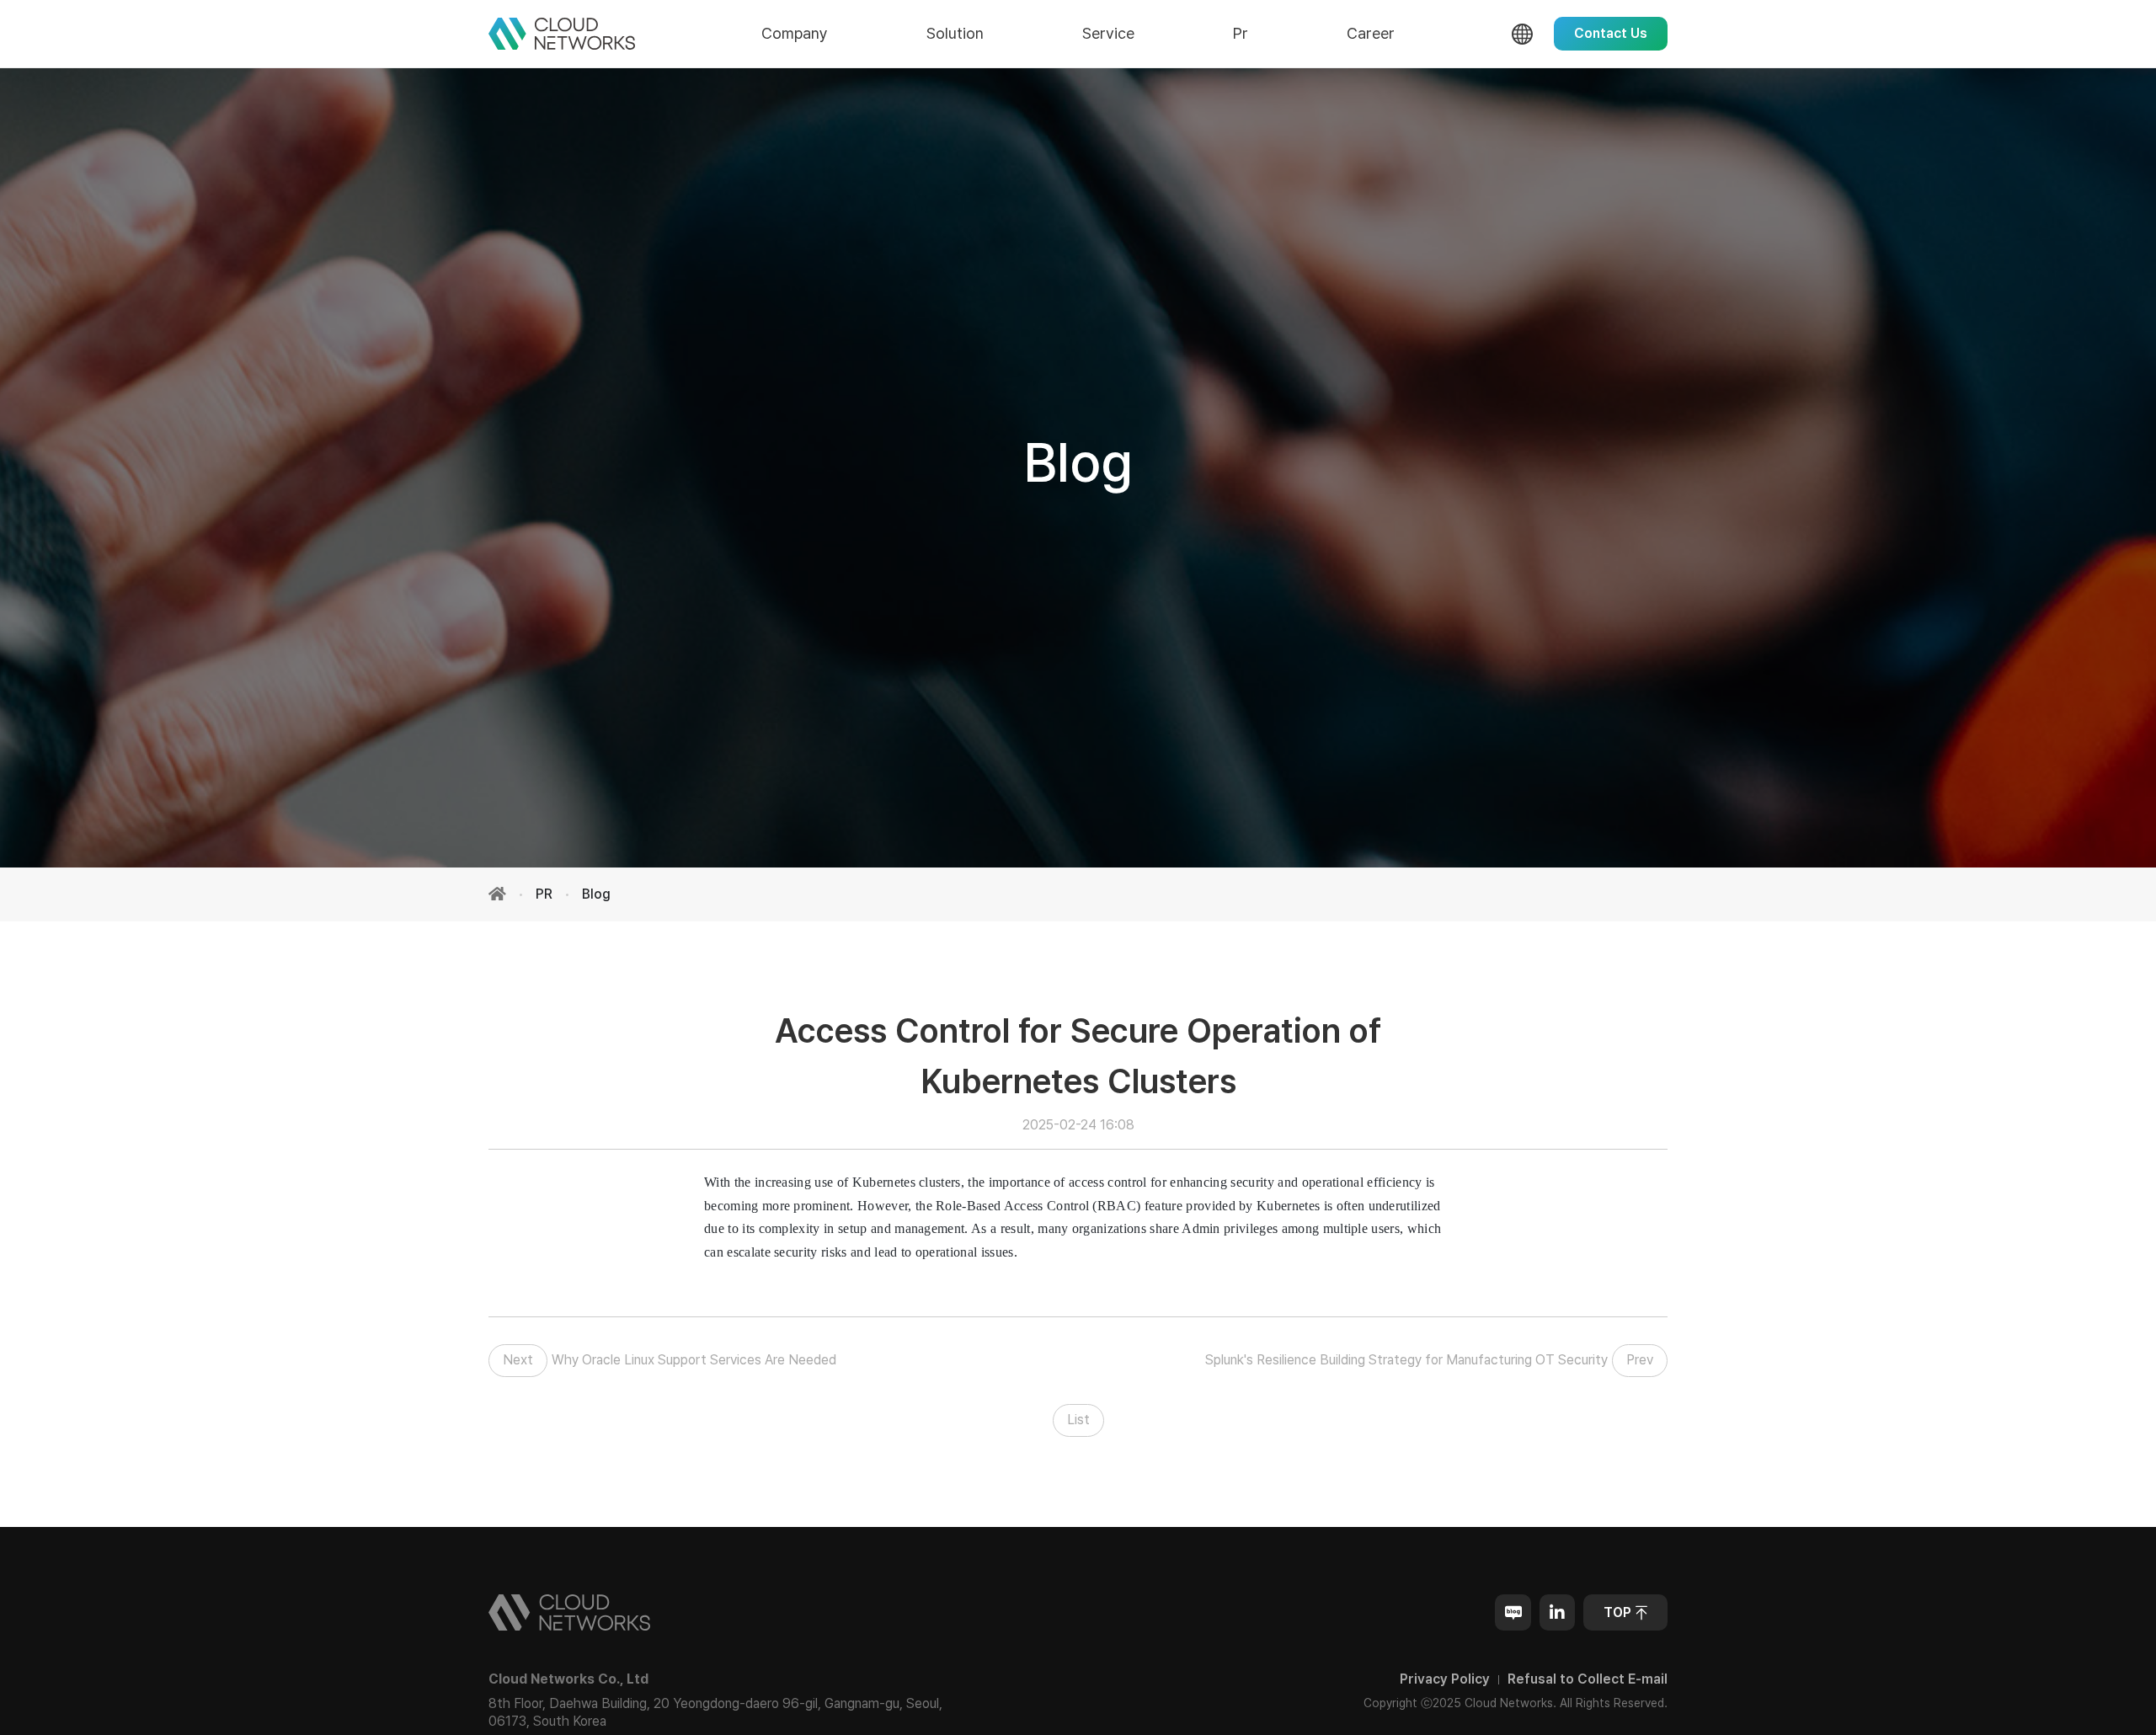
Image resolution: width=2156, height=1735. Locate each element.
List (1078, 1420)
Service (1108, 33)
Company (795, 33)
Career (1371, 33)
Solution (955, 33)
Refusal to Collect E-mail (1588, 1679)
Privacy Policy (1445, 1679)
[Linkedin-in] (1557, 1612)
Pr (1241, 33)
